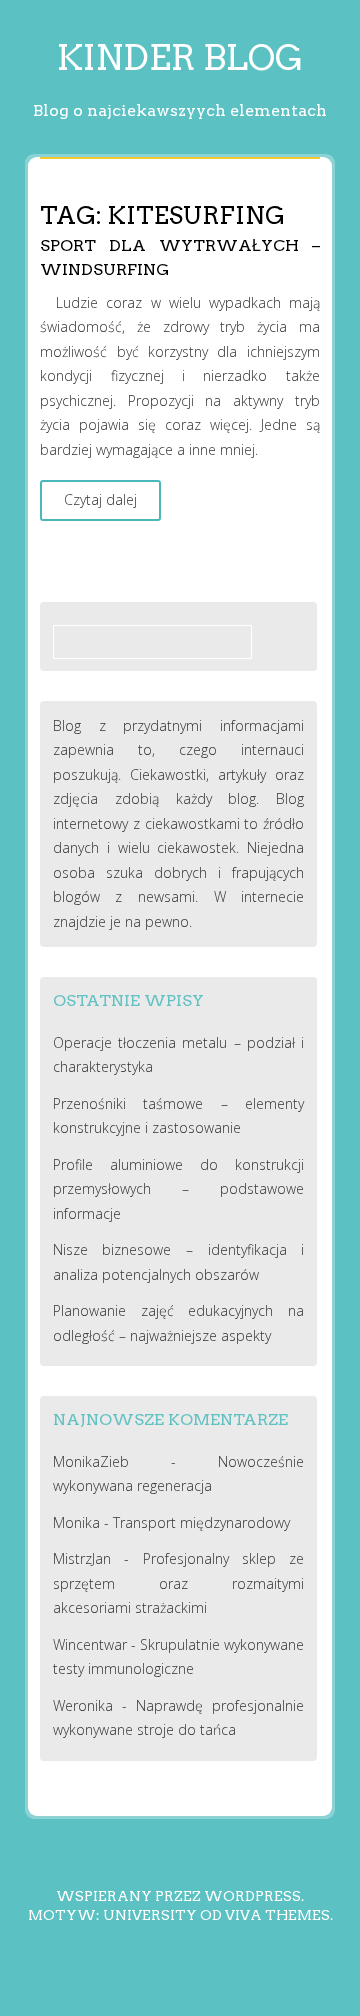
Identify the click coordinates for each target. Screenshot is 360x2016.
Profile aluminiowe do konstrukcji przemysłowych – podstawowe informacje (179, 1189)
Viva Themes (277, 1915)
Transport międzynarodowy (201, 1522)
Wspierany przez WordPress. (180, 1896)
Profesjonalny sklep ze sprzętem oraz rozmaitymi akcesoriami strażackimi (179, 1583)
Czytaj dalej (100, 499)
